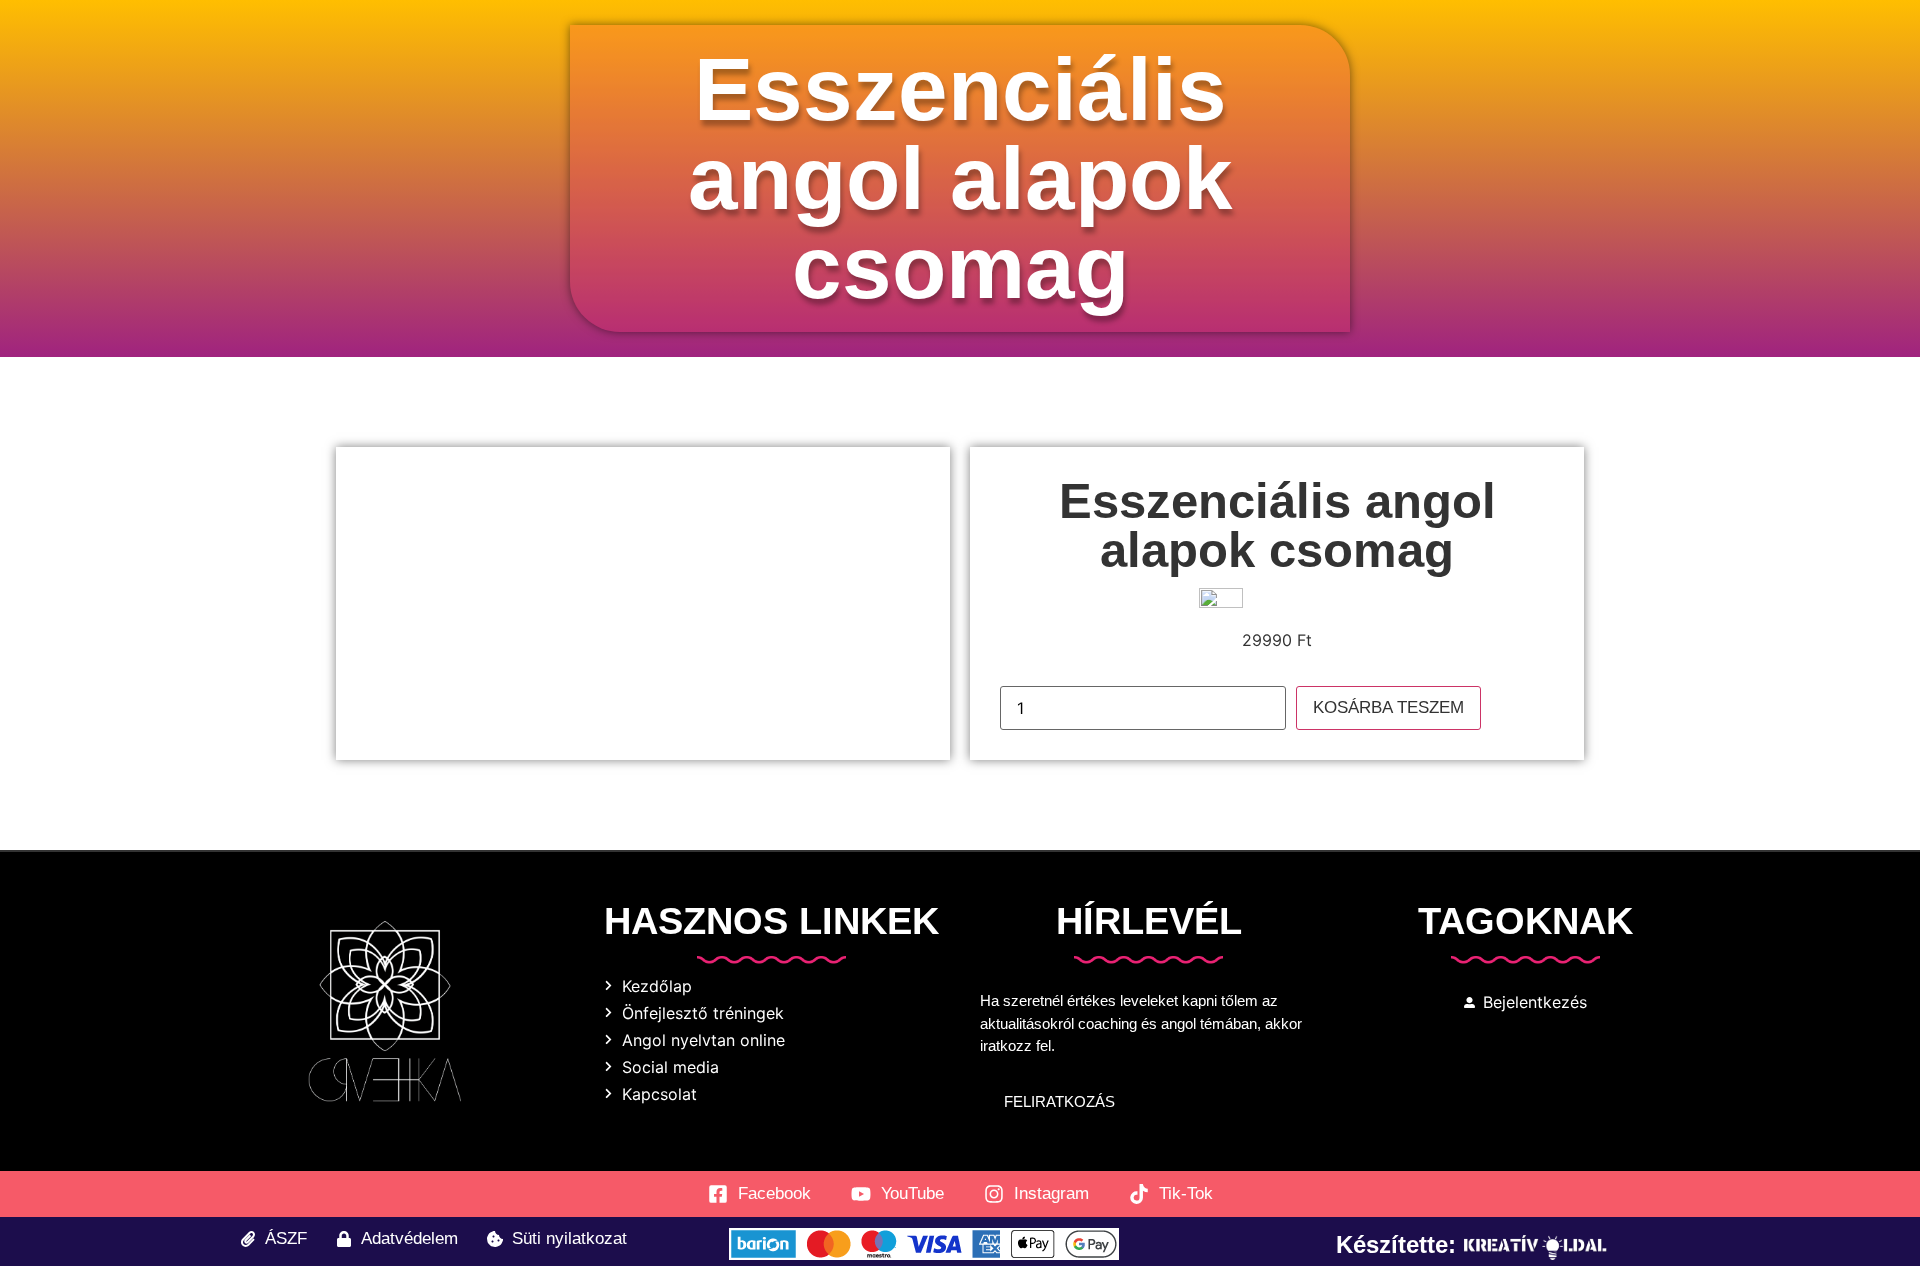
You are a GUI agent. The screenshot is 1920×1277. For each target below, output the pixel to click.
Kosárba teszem (1388, 707)
